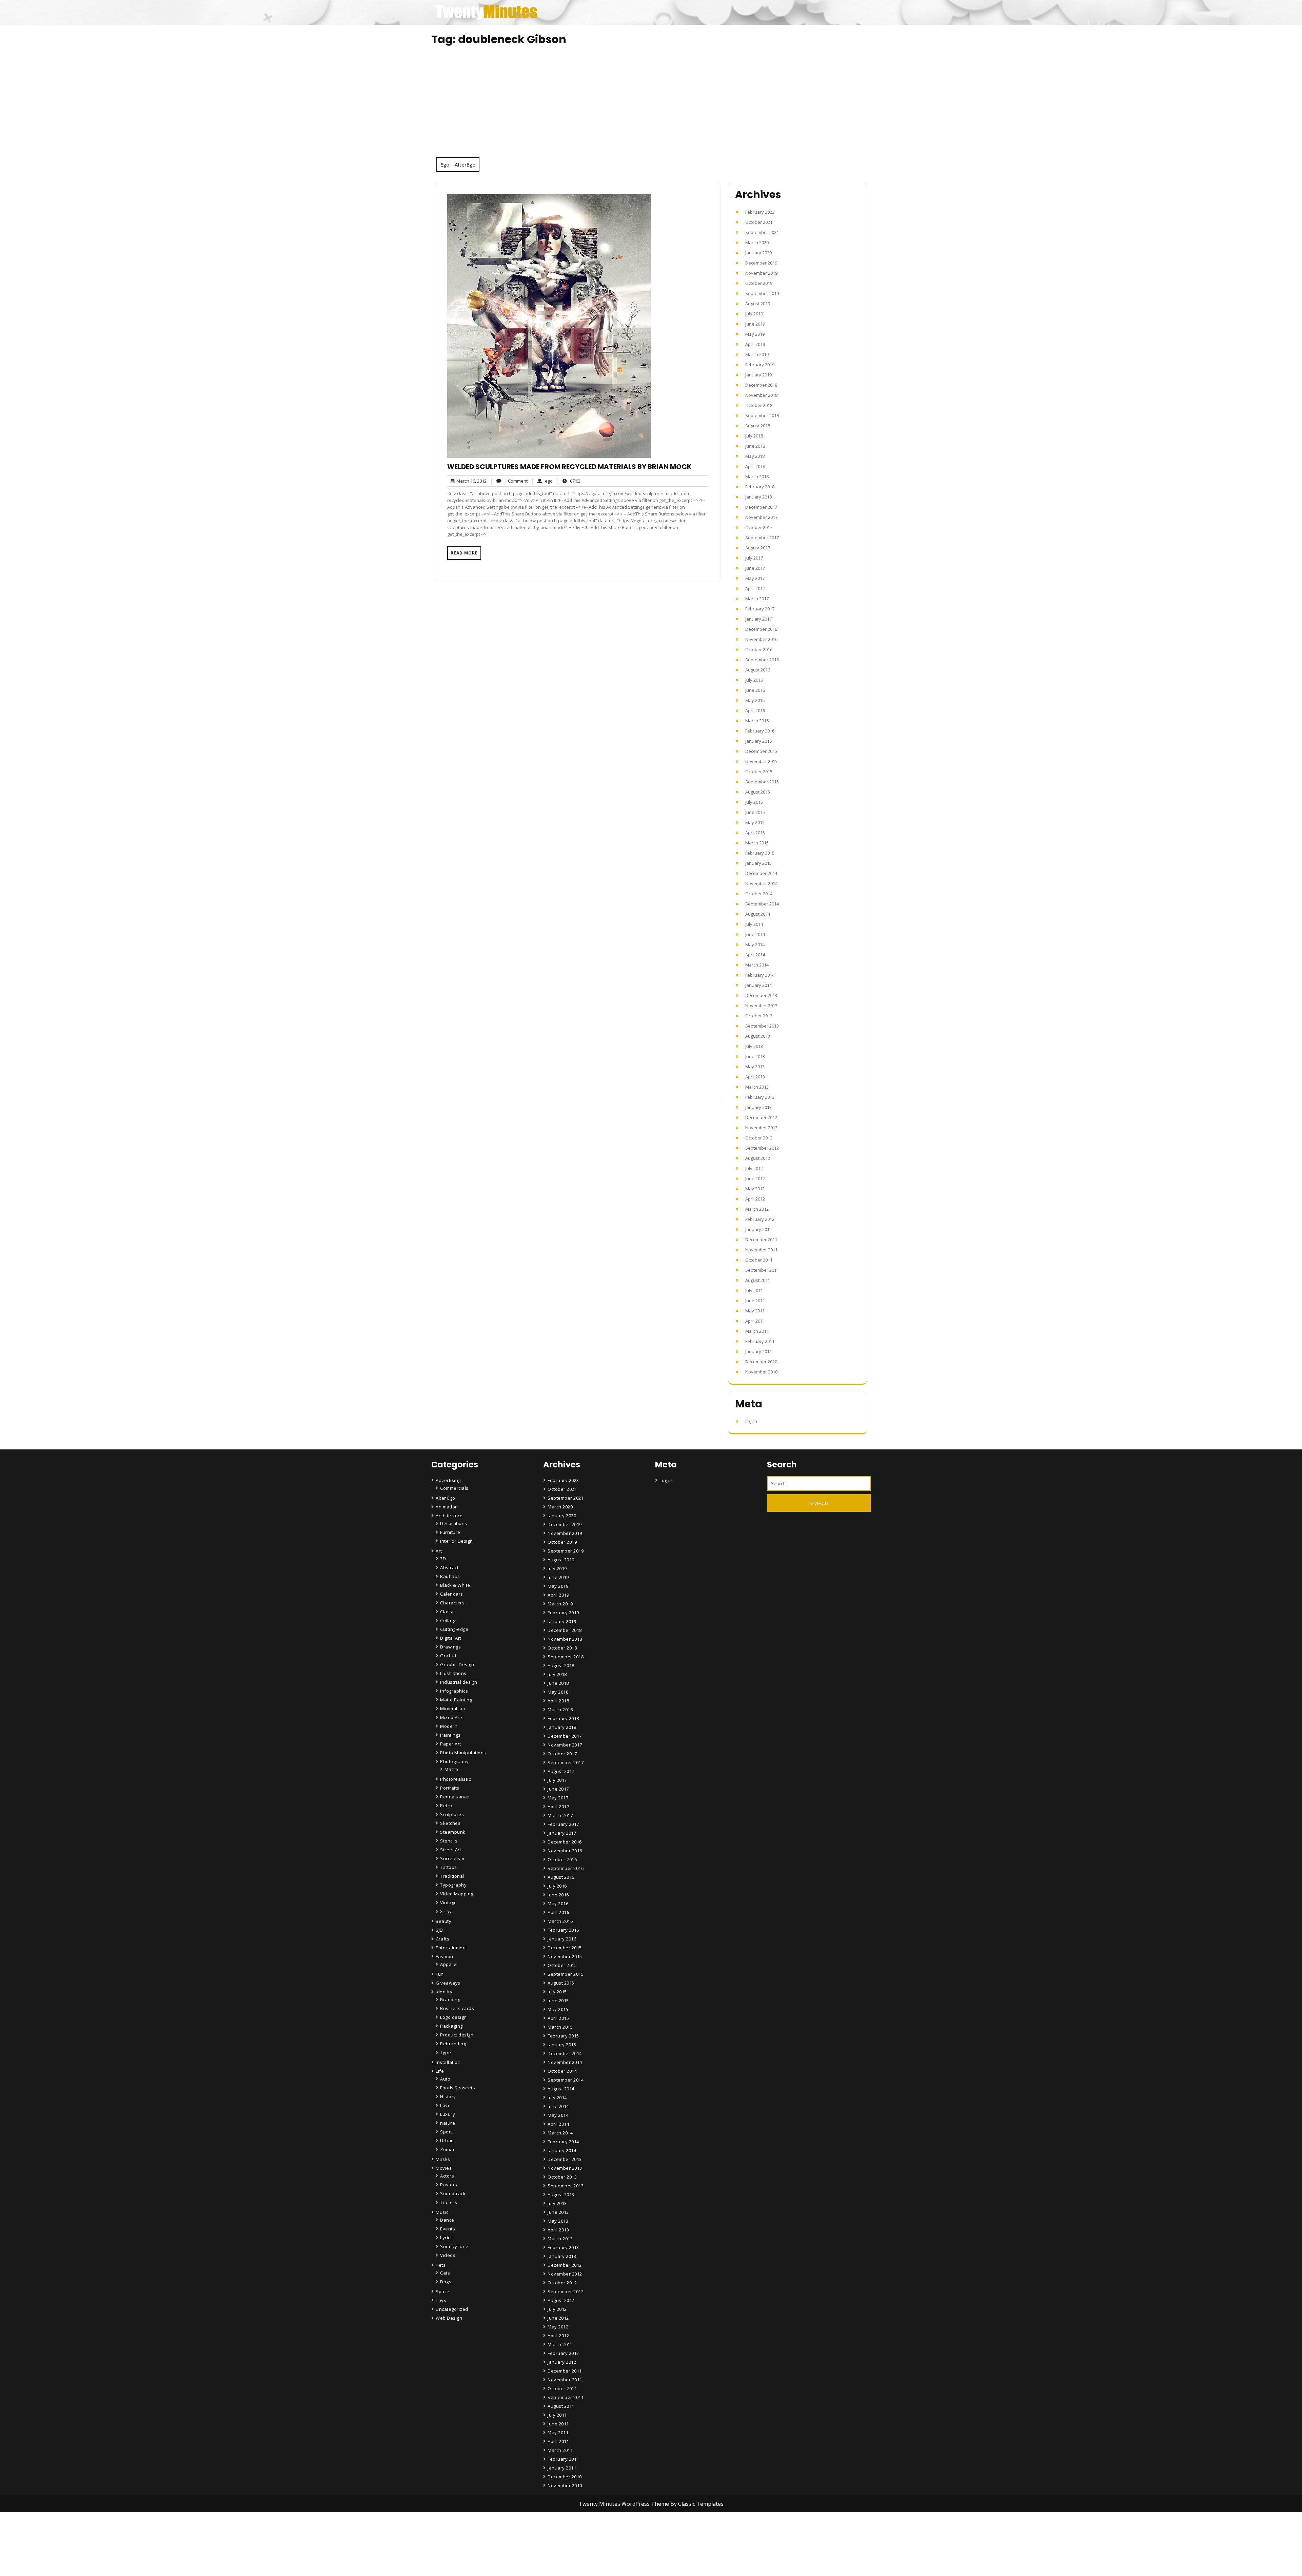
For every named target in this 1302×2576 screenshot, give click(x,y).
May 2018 (755, 456)
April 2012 (755, 1199)
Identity (444, 1992)
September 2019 (762, 293)
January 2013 (758, 1107)
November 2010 (761, 1372)
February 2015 (760, 853)
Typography (453, 1885)
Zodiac (448, 2149)
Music (442, 2212)
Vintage (449, 1902)
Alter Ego (446, 1498)
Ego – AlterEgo (458, 164)
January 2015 (758, 863)
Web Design (449, 2318)
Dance (447, 2220)
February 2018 (760, 487)
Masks (443, 2159)
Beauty (443, 1921)
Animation (447, 1507)
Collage (448, 1620)
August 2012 (758, 1158)
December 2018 (761, 385)
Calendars (452, 1594)
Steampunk (453, 1832)
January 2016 (758, 741)
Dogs (446, 2282)
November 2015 (761, 761)
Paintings (450, 1735)
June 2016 (755, 690)
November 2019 (761, 273)
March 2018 (757, 476)
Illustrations (453, 1673)
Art (439, 1551)
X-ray (446, 1911)
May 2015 (755, 822)
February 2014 (760, 975)
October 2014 (759, 894)
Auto (445, 2079)
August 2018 (758, 426)
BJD (439, 1930)
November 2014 (761, 883)
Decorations (454, 1523)
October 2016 (759, 649)
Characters (452, 1603)
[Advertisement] (651, 106)
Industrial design (459, 1682)
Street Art (451, 1850)
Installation (448, 2062)
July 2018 (754, 436)
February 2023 (760, 212)
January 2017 (758, 619)
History (448, 2096)
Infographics (454, 1691)
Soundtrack (453, 2193)
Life (440, 2071)
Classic (448, 1612)
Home (555, 2534)
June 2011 (755, 1301)
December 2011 (761, 1240)
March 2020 (757, 242)
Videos (448, 2255)
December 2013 (761, 995)
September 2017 (762, 538)
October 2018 (759, 405)
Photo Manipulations (463, 1753)
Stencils (449, 1841)
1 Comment (509, 481)
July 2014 (754, 924)
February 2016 (760, 731)
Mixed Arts (452, 1717)
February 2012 (760, 1219)
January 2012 (758, 1229)
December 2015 (761, 751)
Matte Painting (456, 1700)
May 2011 (755, 1311)
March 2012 (757, 1209)
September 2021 (762, 232)
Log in (751, 1421)
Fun (440, 1974)
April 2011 (755, 1321)
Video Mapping (457, 1894)
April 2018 (755, 466)
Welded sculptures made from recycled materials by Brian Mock (569, 467)
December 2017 (761, 507)
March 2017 (757, 599)
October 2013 (759, 1016)
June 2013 (755, 1056)
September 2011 (762, 1270)
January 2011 (758, 1351)
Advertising (448, 1480)
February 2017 (760, 609)
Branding (450, 1999)
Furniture (450, 1532)
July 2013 (754, 1046)
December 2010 (761, 1362)
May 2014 (755, 944)
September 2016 (762, 660)
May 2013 (755, 1067)
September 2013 (762, 1026)
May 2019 (755, 334)
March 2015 (757, 843)
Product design (457, 2035)
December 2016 (761, 629)
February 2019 (760, 365)
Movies (444, 2168)
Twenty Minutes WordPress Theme (625, 2504)
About (555, 2553)
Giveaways (448, 1983)
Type (446, 2052)
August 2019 (758, 304)
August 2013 (758, 1036)
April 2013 (755, 1077)
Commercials (454, 1488)
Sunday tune (454, 2246)
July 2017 (754, 558)
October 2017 (759, 527)
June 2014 (755, 934)
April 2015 (755, 833)
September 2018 (762, 415)
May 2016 (755, 700)
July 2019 (754, 314)
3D (443, 1559)
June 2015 (755, 812)
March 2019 (757, 354)
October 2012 (759, 1138)
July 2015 (754, 802)
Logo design (453, 2017)
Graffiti (448, 1656)
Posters (449, 2185)
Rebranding (453, 2044)
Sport (446, 2132)
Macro (451, 1769)
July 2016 (754, 680)
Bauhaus (450, 1576)
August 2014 (758, 914)
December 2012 (761, 1117)
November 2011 (761, 1250)
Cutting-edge (454, 1629)
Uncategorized (452, 2309)
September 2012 (762, 1148)
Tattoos (449, 1867)
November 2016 (761, 639)
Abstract (449, 1567)
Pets (441, 2265)
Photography (455, 1761)
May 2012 (755, 1189)
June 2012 (755, 1178)
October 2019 (759, 283)
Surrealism (452, 1858)
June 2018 (755, 446)
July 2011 (754, 1290)
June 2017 (755, 568)
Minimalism (452, 1709)
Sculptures (452, 1814)
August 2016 (758, 670)
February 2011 (760, 1341)
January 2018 (758, 497)
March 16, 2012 (470, 481)
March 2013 (757, 1087)
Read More (464, 553)
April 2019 (755, 344)
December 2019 (761, 263)
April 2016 (755, 710)
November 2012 (761, 1128)
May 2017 (755, 578)
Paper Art (451, 1744)
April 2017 (755, 588)
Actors (447, 2176)
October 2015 (759, 772)
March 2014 (757, 965)
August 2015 (758, 792)
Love (445, 2105)
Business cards (457, 2008)
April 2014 (755, 955)
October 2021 (759, 222)
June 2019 (755, 324)
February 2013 (760, 1097)
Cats (445, 2273)
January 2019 (758, 375)
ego (542, 481)
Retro (446, 1806)
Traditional (452, 1876)
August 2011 (758, 1280)
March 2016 (757, 721)
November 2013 (761, 1006)
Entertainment (451, 1948)
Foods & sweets (458, 2088)
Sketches (450, 1823)
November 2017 (761, 517)
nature (448, 2123)
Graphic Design (457, 1664)
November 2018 (761, 395)
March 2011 (757, 1331)
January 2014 (758, 985)
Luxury (448, 2114)
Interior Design (457, 1541)
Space (443, 2291)
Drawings (450, 1647)
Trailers (449, 2202)
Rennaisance (455, 1797)
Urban (447, 2141)
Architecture (449, 1516)
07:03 (569, 481)
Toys (441, 2300)
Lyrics (446, 2238)
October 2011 (759, 1260)
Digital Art (451, 1638)
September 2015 (762, 782)
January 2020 (758, 253)
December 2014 (761, 873)
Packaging (451, 2026)
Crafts (442, 1939)
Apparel (449, 1964)
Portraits (450, 1788)
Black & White (455, 1585)
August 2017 (758, 548)
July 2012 (754, 1168)
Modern (449, 1726)
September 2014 (762, 904)
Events (448, 2229)
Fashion (445, 1956)
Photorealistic (455, 1779)
